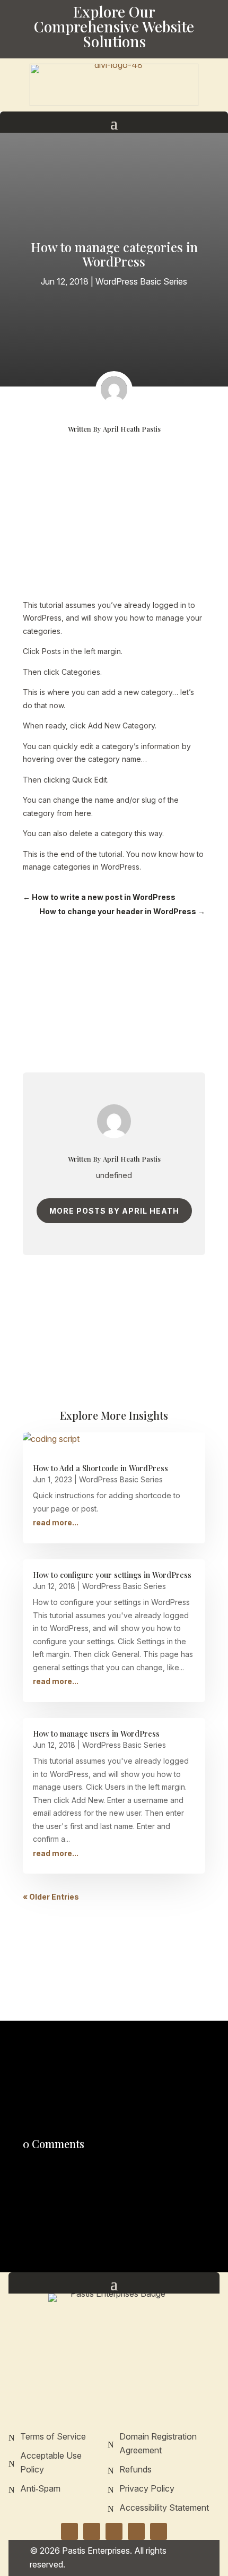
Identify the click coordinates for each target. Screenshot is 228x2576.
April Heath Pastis (132, 429)
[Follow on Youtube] (159, 2531)
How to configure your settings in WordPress (112, 1575)
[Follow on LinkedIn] (114, 2531)
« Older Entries (51, 1897)
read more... (56, 1522)
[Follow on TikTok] (136, 2531)
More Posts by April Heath (114, 1211)
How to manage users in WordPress (96, 1733)
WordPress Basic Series (141, 281)
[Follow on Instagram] (92, 2531)
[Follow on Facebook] (69, 2531)
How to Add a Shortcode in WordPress (100, 1468)
